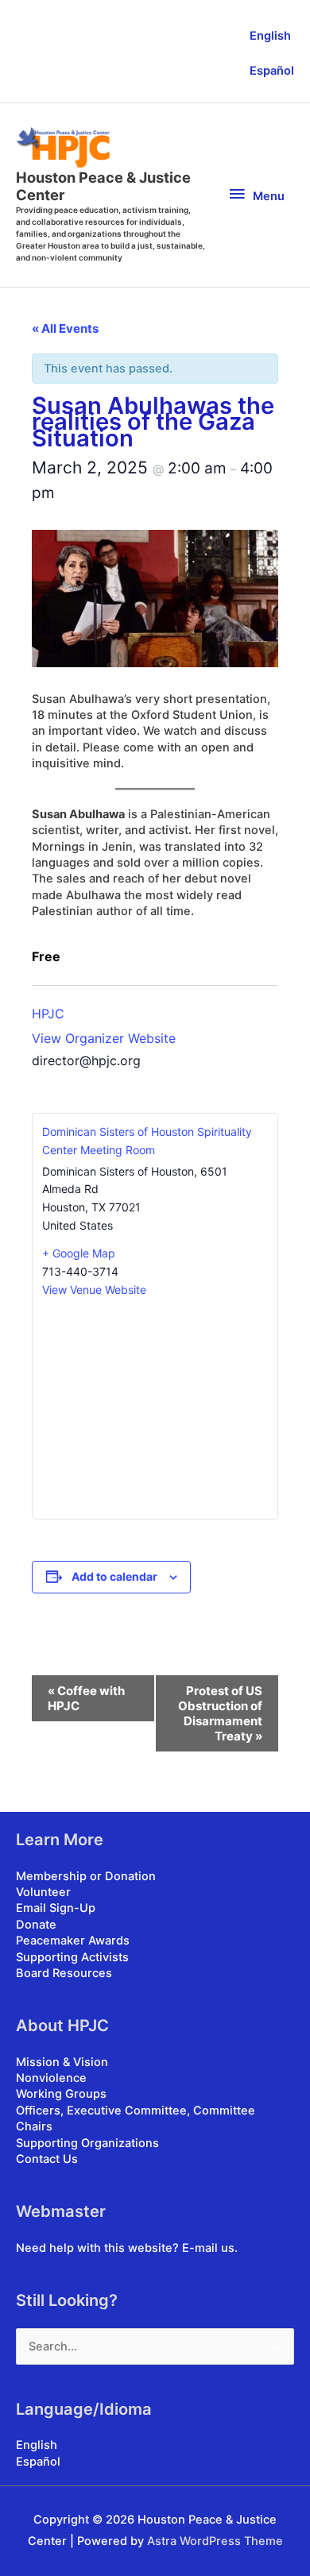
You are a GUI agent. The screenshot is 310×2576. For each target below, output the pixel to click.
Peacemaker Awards (73, 1941)
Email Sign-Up (56, 1908)
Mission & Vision (62, 2062)
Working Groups (61, 2094)
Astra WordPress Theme (215, 2541)
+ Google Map (79, 1253)
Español (272, 71)
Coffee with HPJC (86, 1698)
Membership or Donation (86, 1876)
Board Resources (64, 1973)
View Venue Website (94, 1290)
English (270, 36)
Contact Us (47, 2159)
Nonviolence (51, 2078)
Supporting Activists (72, 1957)
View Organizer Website (104, 1038)
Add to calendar (114, 1576)
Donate (36, 1925)
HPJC (48, 1014)
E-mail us (208, 2248)
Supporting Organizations (87, 2143)
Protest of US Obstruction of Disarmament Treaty (220, 1713)
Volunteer (43, 1892)
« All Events (65, 328)
